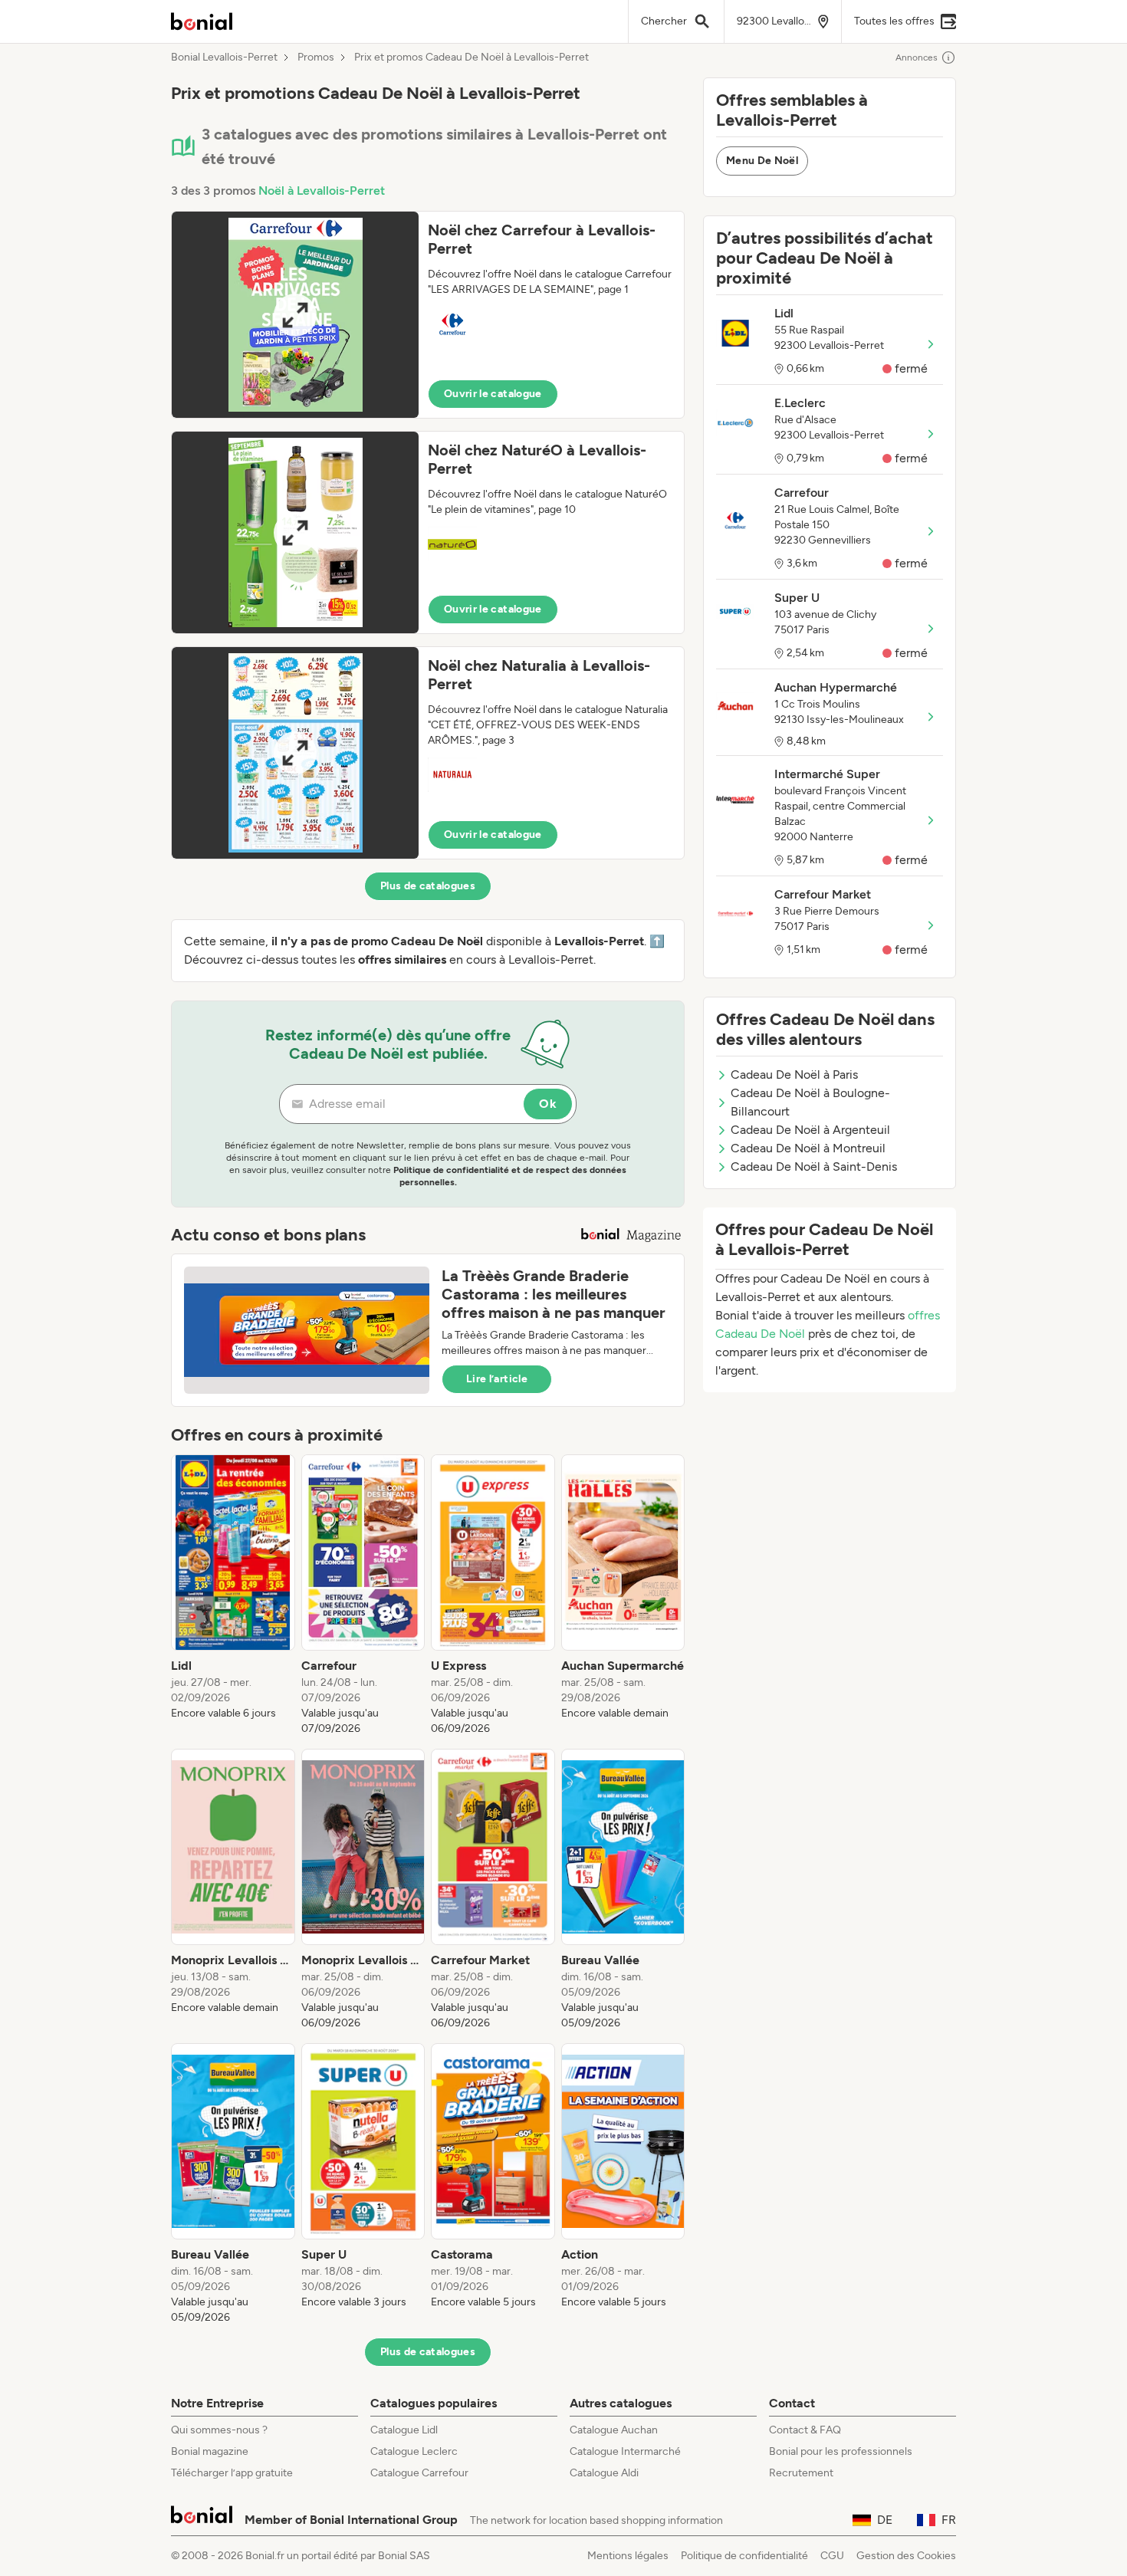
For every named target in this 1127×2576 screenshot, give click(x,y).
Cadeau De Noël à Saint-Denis (814, 1166)
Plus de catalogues (428, 886)
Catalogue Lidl (404, 2430)
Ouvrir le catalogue (493, 394)
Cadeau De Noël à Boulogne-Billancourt (810, 1102)
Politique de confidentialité (744, 2556)
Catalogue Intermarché (625, 2451)
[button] (428, 315)
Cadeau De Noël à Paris (794, 1074)
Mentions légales (628, 2556)
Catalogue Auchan (614, 2430)
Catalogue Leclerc (414, 2451)
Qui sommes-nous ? (219, 2430)
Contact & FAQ (805, 2430)
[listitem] (233, 1595)
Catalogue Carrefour (419, 2473)
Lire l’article (497, 1379)
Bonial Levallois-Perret (224, 58)
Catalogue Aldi (604, 2473)
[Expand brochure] (295, 315)
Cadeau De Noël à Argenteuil (810, 1130)
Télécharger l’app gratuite (232, 2473)
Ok (548, 1104)
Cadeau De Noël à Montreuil (808, 1148)
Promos (316, 58)
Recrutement (801, 2473)
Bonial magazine (210, 2451)
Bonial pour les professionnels (841, 2451)
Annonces (917, 58)
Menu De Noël (762, 161)
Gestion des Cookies (906, 2556)
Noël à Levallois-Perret (322, 191)
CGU (832, 2556)
